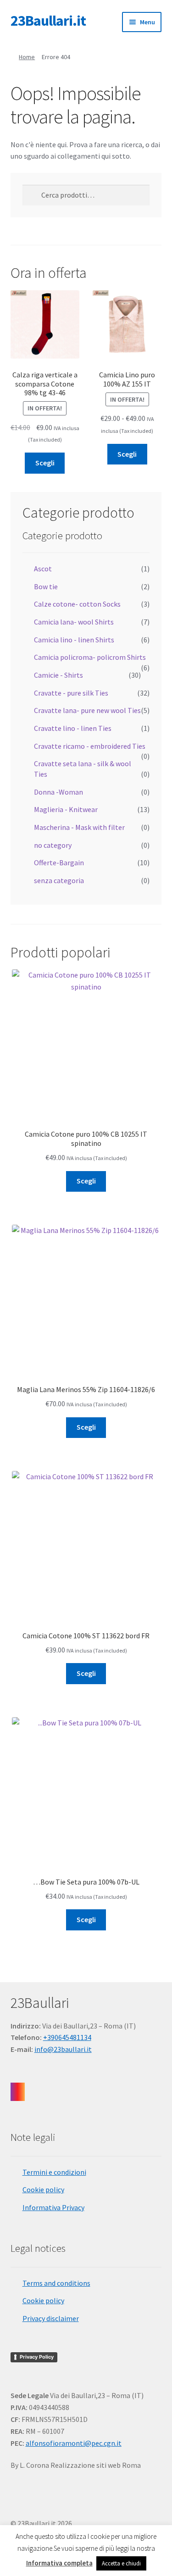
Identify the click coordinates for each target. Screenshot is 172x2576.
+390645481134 (67, 2037)
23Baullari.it (48, 21)
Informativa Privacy (53, 2207)
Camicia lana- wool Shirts (74, 622)
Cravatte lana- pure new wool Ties (87, 710)
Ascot (43, 569)
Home (27, 57)
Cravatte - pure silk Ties (71, 693)
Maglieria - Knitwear (66, 809)
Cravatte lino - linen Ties (73, 728)
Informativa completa (59, 2563)
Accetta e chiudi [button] (121, 2563)
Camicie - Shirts (58, 675)
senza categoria (59, 880)
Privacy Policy (37, 2357)
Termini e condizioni (54, 2172)
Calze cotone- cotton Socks (77, 604)
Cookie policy (43, 2189)
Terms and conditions (56, 2283)
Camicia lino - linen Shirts (74, 640)
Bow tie (46, 586)
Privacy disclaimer (51, 2318)
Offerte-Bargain (59, 862)
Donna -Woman (58, 792)
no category (53, 845)
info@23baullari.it (63, 2049)
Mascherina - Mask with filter (79, 827)
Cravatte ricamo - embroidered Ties (90, 746)
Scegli (45, 463)
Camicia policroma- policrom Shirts (90, 657)
